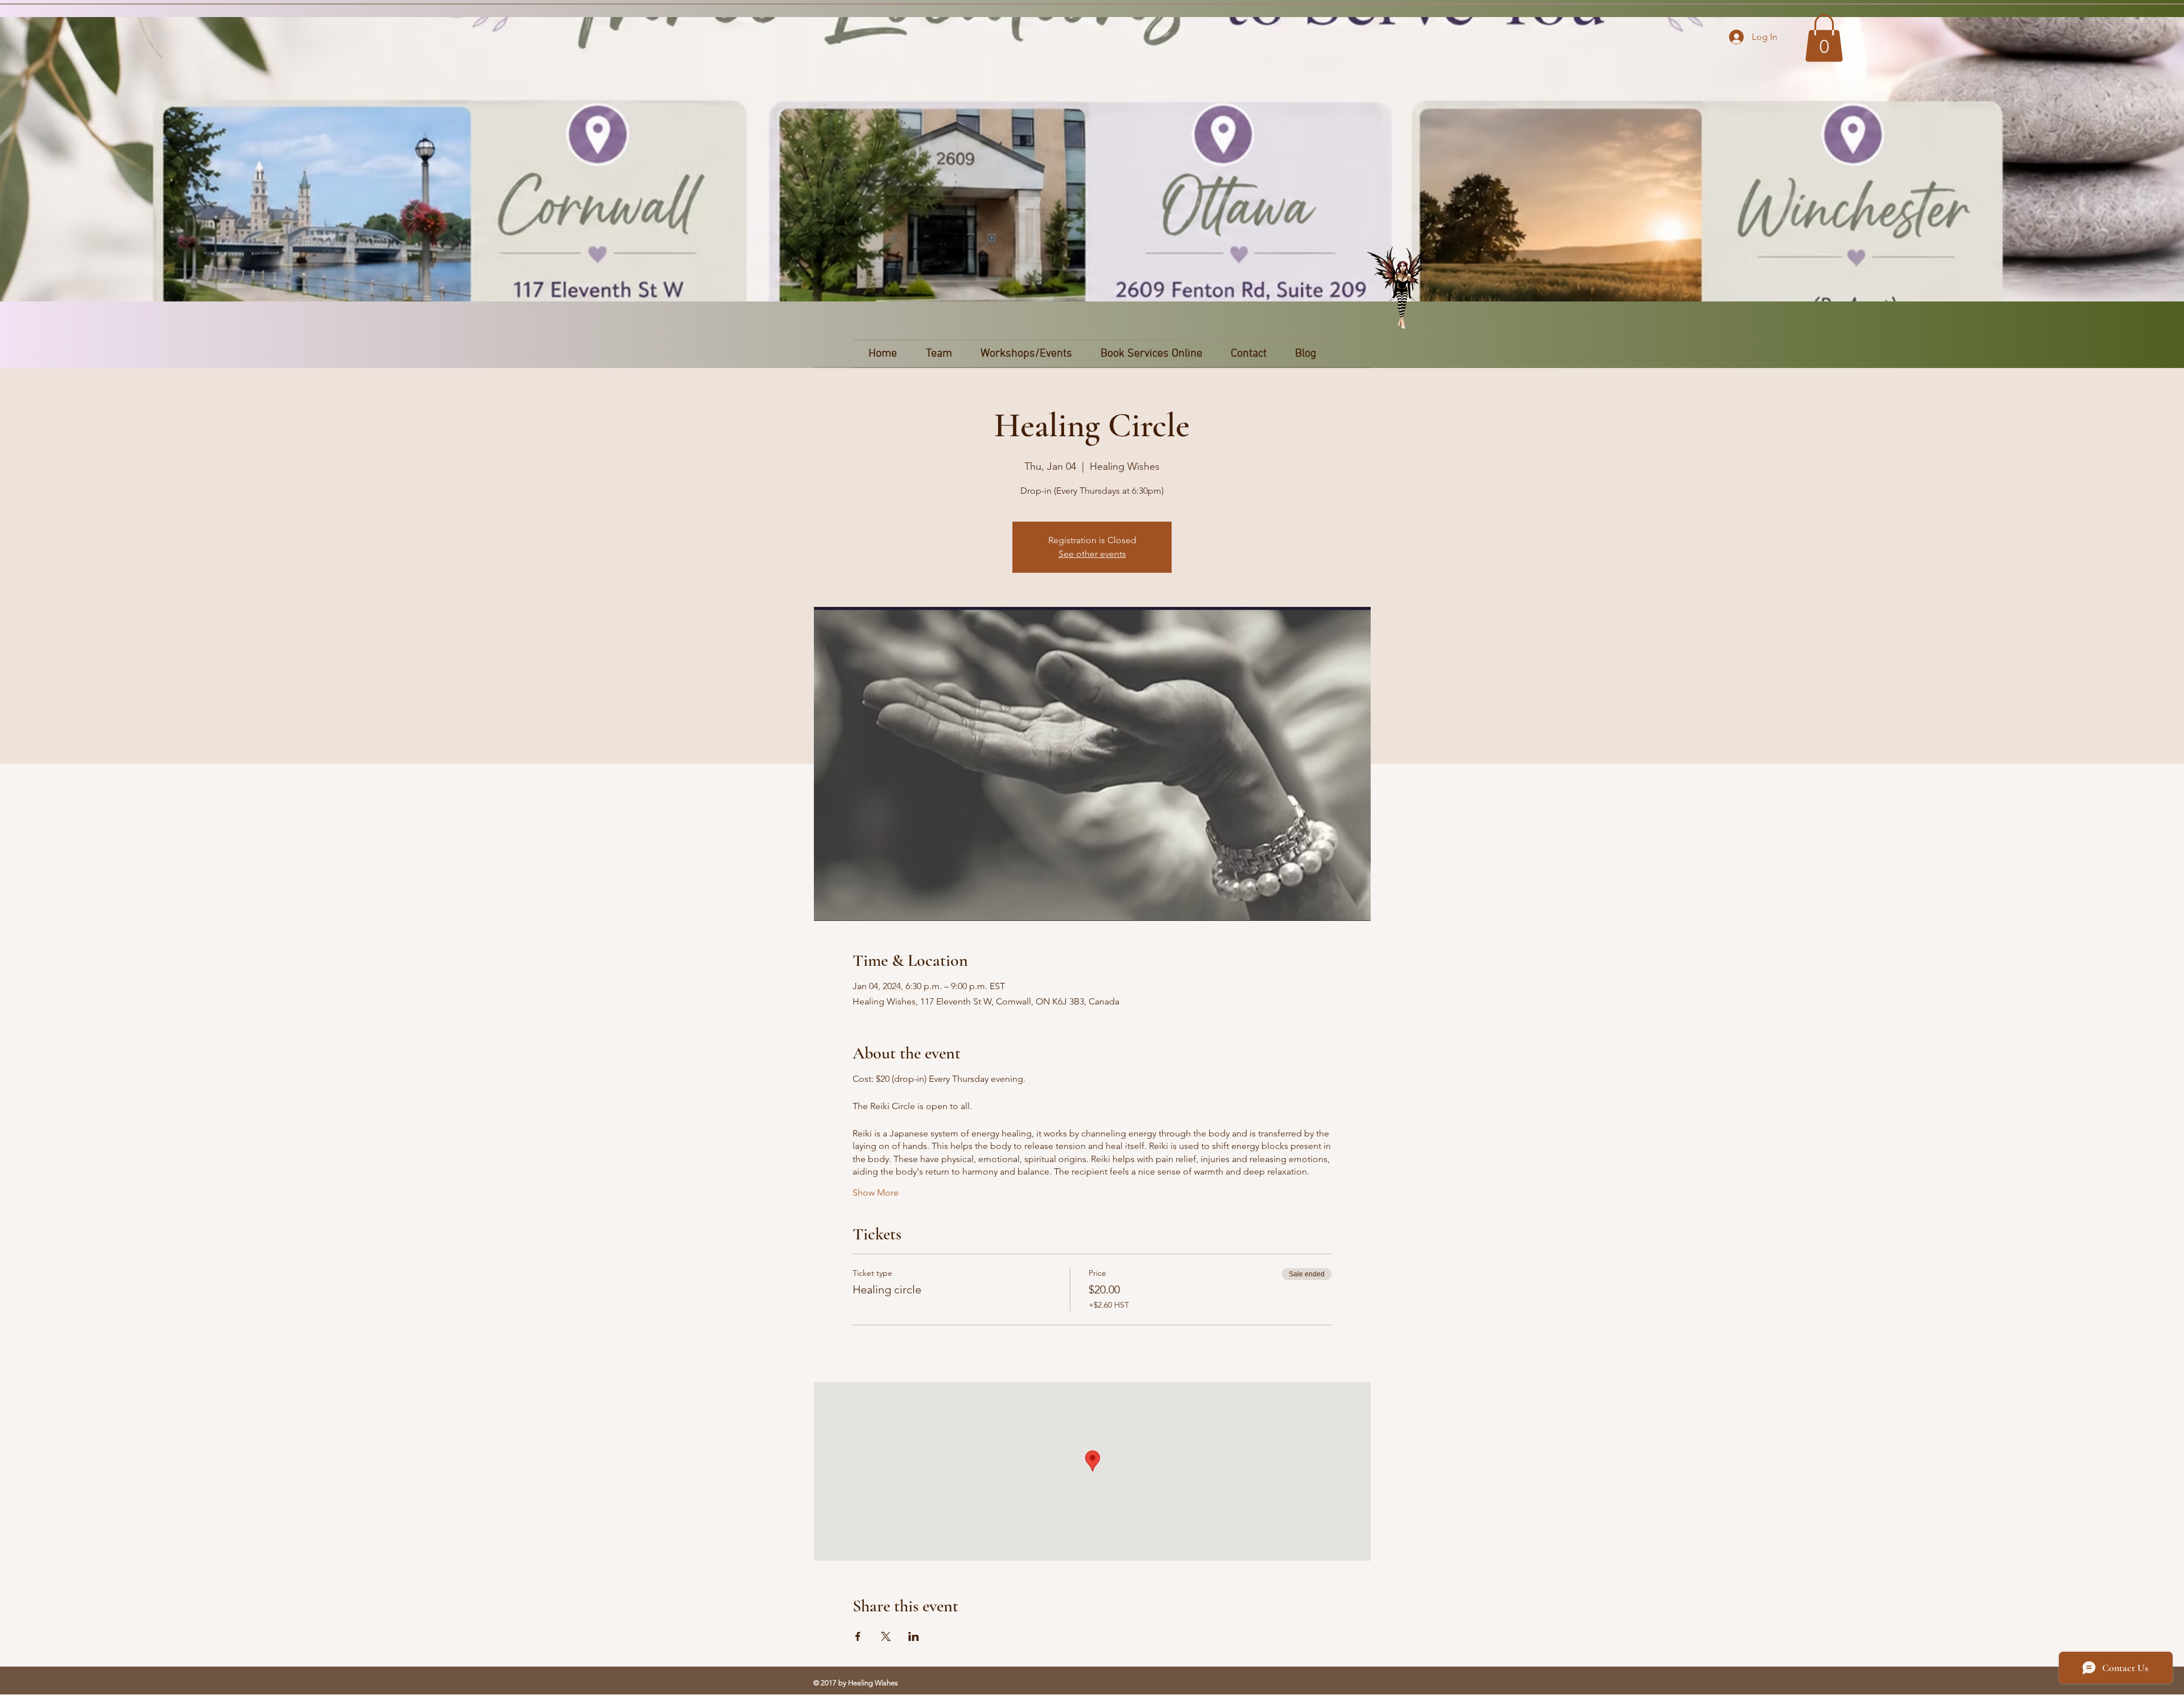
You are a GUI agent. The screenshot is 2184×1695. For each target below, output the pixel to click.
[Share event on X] (886, 1636)
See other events (1092, 554)
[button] (1824, 38)
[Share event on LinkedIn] (914, 1636)
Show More (876, 1192)
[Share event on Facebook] (858, 1636)
